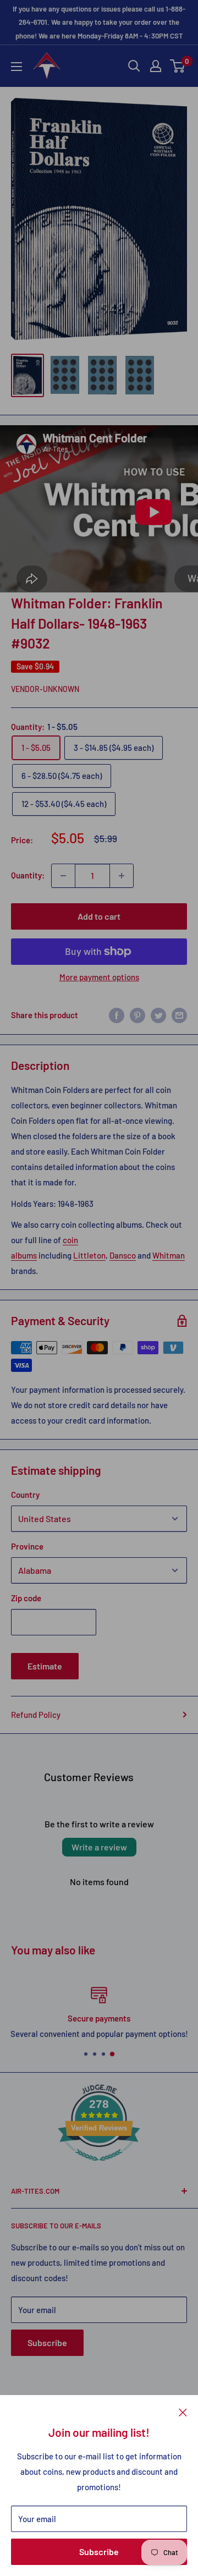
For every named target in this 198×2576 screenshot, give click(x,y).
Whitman (169, 1255)
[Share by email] (179, 1015)
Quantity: (28, 875)
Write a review (99, 1847)
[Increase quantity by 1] (122, 876)
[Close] (183, 2412)
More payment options (99, 977)
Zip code (26, 1598)
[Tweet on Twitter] (158, 1015)
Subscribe (99, 2552)
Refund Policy (36, 1715)
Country (25, 1495)
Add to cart (99, 916)
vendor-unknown (45, 689)
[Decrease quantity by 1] (63, 876)
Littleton (89, 1255)
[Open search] (134, 66)
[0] (178, 66)
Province (27, 1546)
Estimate (45, 1666)
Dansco (123, 1255)
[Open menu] (16, 67)
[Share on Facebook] (117, 1015)
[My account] (156, 66)
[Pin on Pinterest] (137, 1015)
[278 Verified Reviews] (99, 2166)
